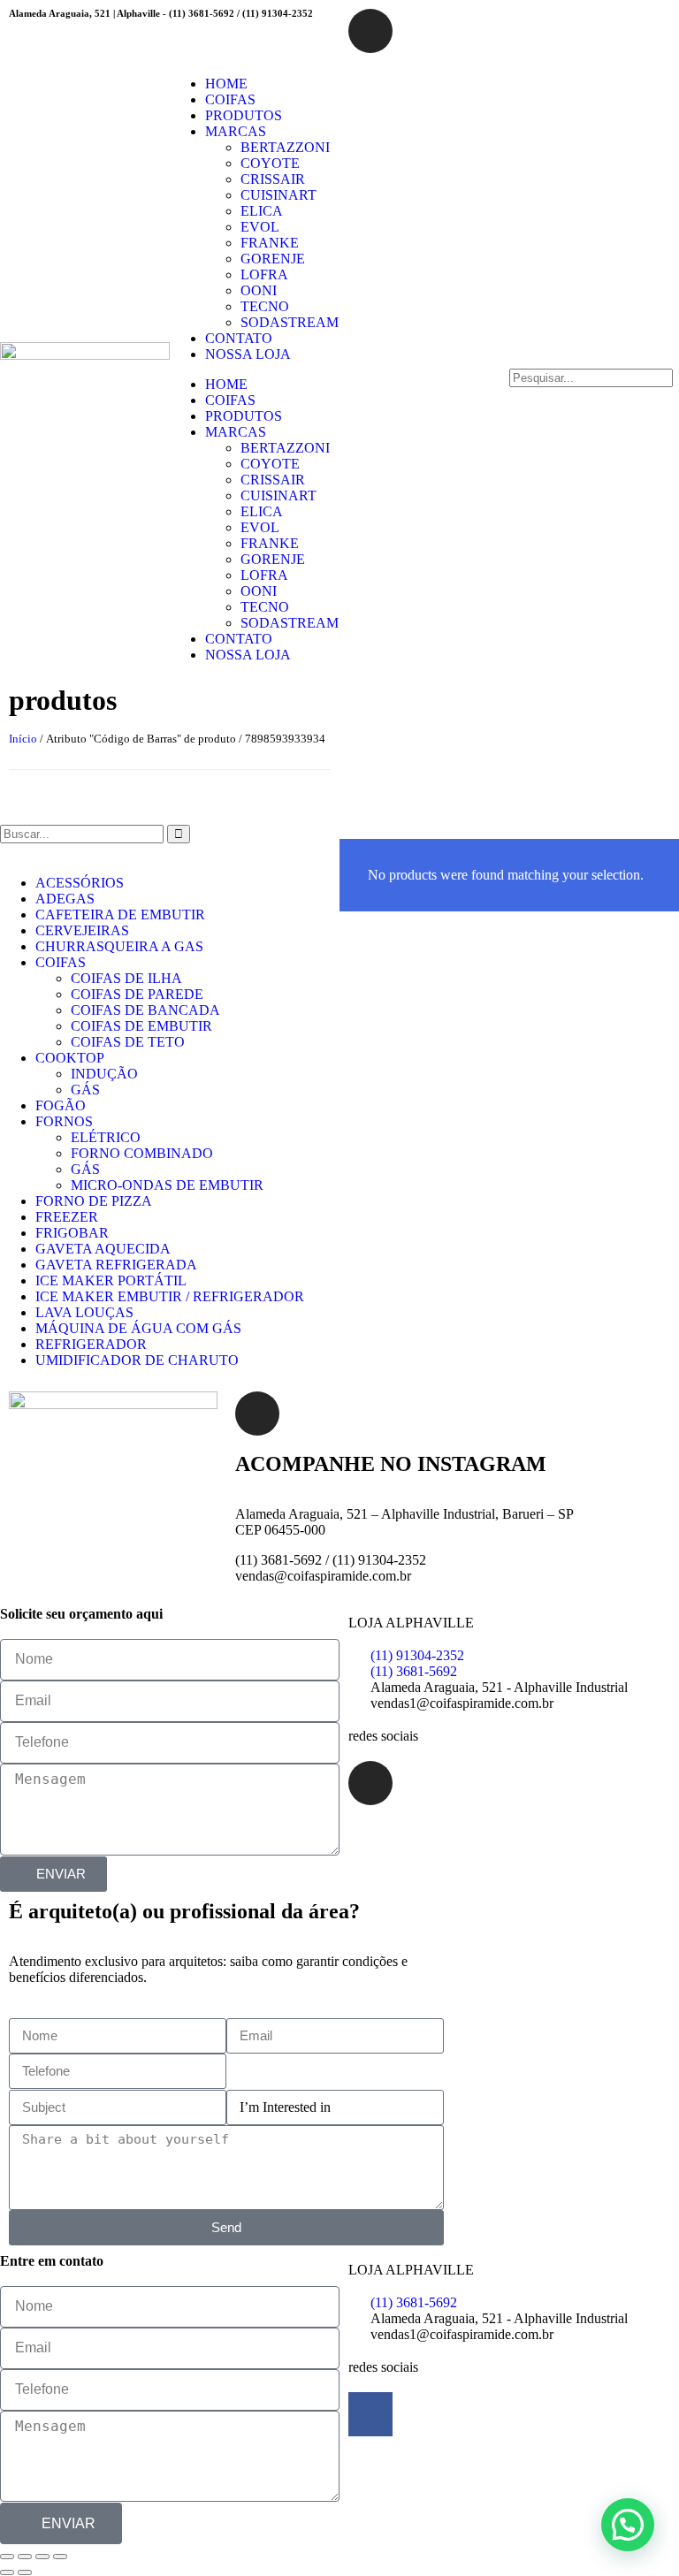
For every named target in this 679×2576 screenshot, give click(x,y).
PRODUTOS (244, 115)
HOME (226, 84)
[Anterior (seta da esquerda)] (7, 2572)
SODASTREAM (290, 322)
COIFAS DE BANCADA (145, 1010)
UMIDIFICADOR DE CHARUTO (137, 1360)
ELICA (262, 211)
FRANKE (270, 243)
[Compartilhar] (42, 2557)
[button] (594, 361)
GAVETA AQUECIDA (103, 1249)
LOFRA (264, 274)
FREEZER (67, 1217)
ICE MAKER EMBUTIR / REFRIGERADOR (170, 1296)
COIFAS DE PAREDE (137, 994)
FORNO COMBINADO (142, 1153)
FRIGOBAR (72, 1233)
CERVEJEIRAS (82, 930)
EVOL (260, 227)
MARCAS (236, 131)
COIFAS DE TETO (128, 1042)
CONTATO (239, 338)
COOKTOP (70, 1058)
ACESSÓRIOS (80, 883)
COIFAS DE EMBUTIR (141, 1026)
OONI (259, 290)
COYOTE (270, 163)
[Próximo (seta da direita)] (25, 2572)
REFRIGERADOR (91, 1344)
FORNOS (64, 1121)
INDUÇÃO (104, 1074)
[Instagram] (370, 31)
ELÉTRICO (106, 1137)
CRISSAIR (273, 179)
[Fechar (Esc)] (60, 2557)
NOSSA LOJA (248, 354)
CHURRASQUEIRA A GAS (119, 946)
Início (23, 739)
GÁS (85, 1090)
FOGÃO (61, 1105)
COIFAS (230, 99)
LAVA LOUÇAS (84, 1312)
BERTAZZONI (285, 147)
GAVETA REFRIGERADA (116, 1265)
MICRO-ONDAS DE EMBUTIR (167, 1185)
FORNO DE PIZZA (94, 1201)
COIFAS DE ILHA (126, 978)
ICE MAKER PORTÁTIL (111, 1280)
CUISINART (278, 195)
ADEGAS (65, 899)
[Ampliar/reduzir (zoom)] (7, 2557)
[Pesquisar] (179, 834)
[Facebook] (370, 2414)
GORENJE (273, 259)
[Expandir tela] (25, 2557)
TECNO (265, 306)
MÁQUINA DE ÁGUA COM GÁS (138, 1328)
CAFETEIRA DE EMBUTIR (120, 915)
